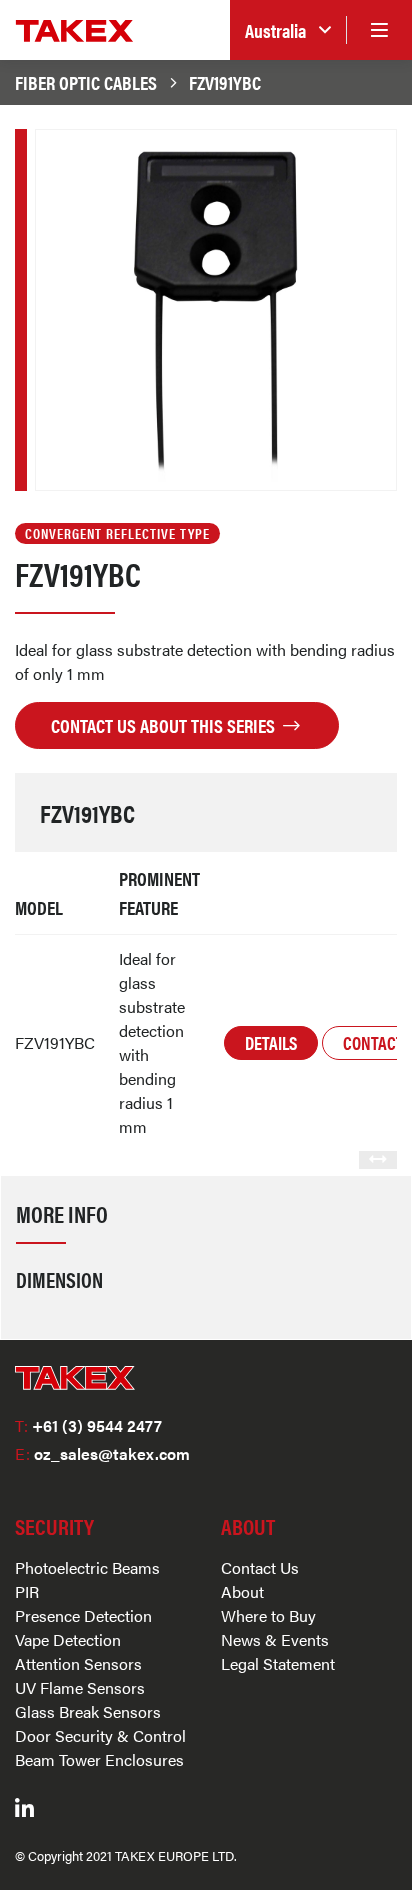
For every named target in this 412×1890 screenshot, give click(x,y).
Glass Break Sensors (88, 1711)
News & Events (275, 1639)
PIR (27, 1591)
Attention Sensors (78, 1663)
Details (271, 1042)
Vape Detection (68, 1639)
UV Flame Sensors (80, 1687)
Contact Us (260, 1567)
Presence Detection (83, 1615)
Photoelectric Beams (87, 1567)
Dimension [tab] (59, 1279)
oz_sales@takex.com (102, 1453)
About (242, 1591)
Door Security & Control (100, 1735)
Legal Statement (278, 1663)
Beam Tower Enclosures (99, 1759)
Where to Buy (268, 1615)
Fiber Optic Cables (86, 82)
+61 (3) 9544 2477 (88, 1425)
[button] (288, 30)
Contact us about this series (165, 725)
